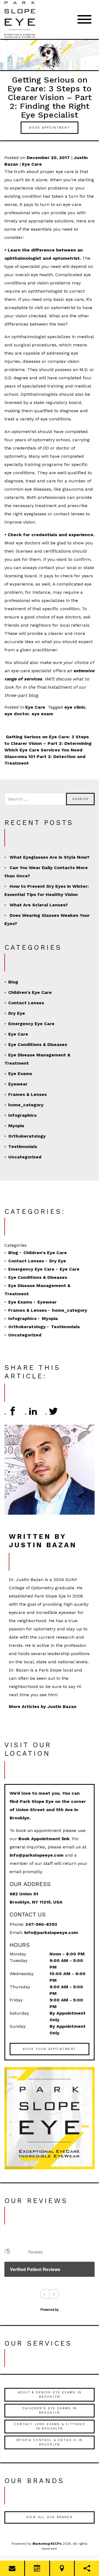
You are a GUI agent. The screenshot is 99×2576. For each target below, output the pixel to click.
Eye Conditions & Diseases (38, 1044)
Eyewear (18, 1084)
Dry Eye (17, 1013)
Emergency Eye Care (31, 1024)
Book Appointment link (44, 1839)
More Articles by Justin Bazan (43, 1707)
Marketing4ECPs (47, 2544)
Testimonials (23, 1146)
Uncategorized (25, 1157)
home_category (26, 1105)
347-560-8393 (41, 1924)
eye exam (42, 714)
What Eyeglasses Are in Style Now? (50, 857)
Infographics (22, 1115)
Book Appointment (50, 128)
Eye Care (32, 164)
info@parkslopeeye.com (37, 1855)
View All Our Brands (50, 2517)
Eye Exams (20, 1074)
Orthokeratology (27, 1136)
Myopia (16, 1126)
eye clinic (75, 707)
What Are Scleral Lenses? (39, 905)
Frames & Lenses (28, 1094)
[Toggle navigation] (84, 19)
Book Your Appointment (50, 2049)
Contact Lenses (26, 1003)
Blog (13, 982)
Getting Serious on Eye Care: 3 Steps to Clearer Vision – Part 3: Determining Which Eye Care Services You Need (48, 743)
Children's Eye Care (30, 992)
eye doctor (17, 714)
